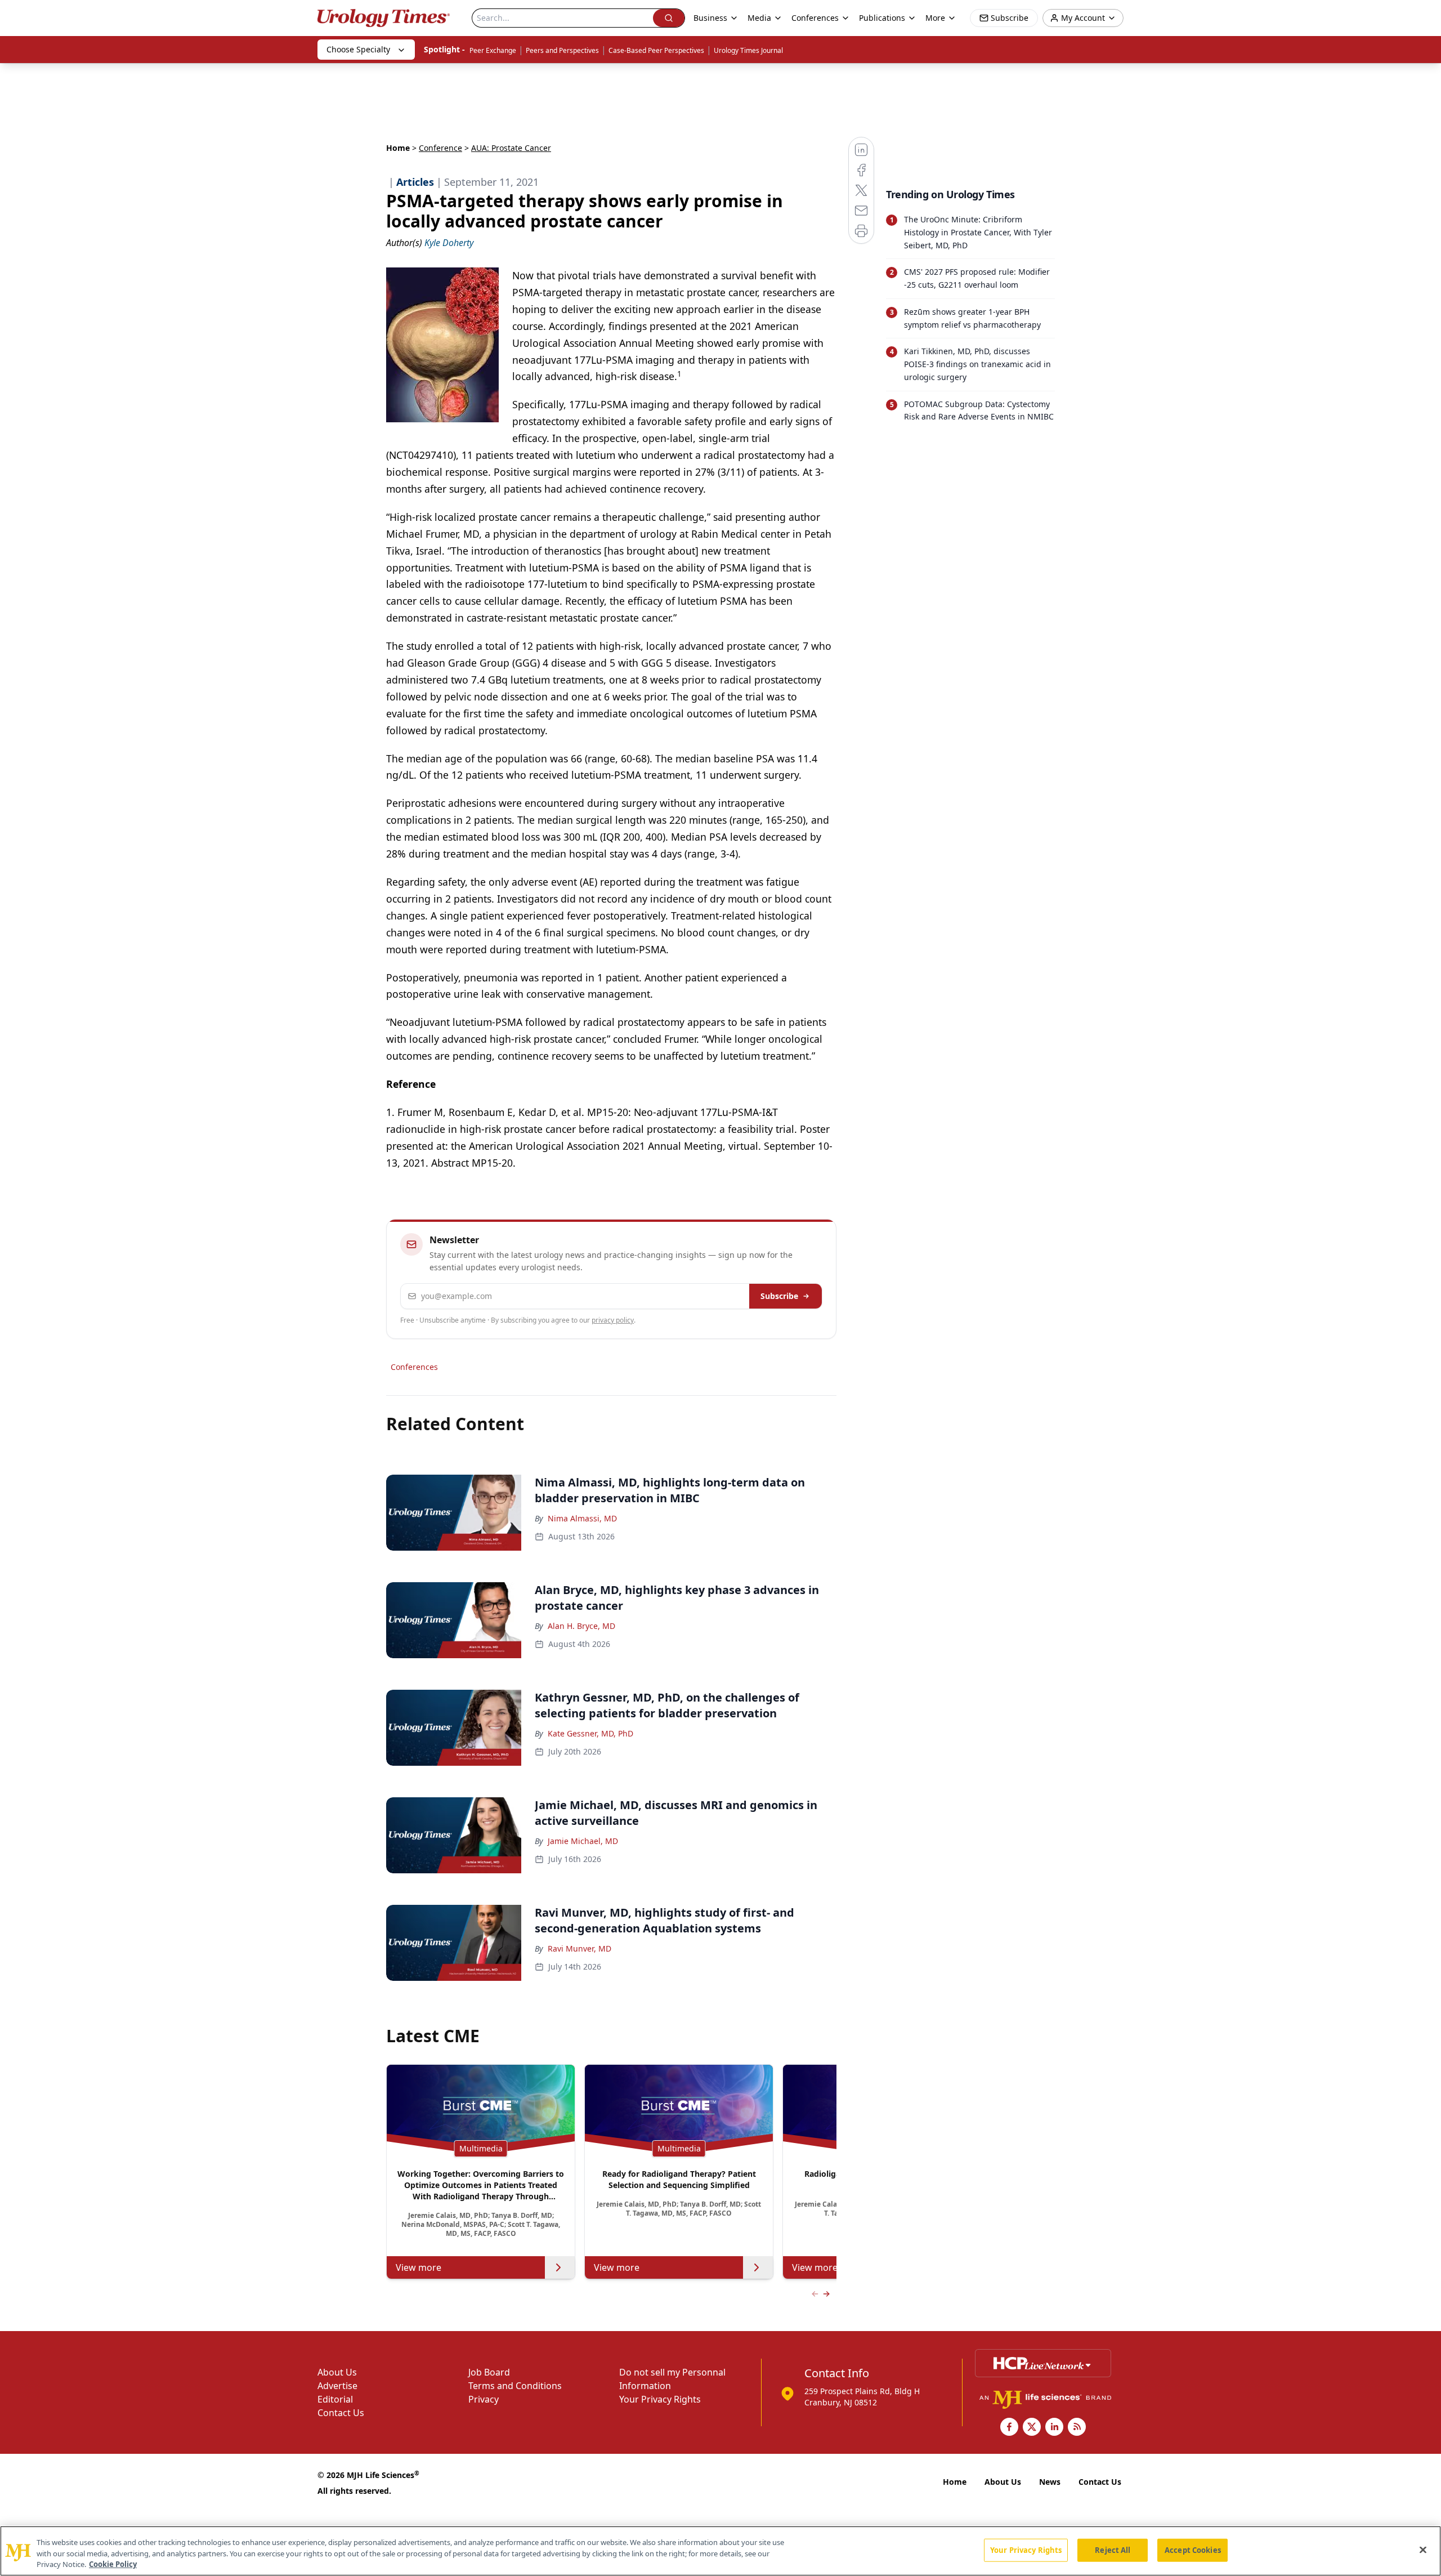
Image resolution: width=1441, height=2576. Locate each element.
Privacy (484, 2399)
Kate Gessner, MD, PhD (590, 1733)
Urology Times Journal (748, 50)
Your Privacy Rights (660, 2399)
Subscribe (779, 1296)
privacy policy (613, 1320)
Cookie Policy (113, 2564)
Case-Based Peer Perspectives (656, 50)
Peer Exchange (493, 50)
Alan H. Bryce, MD (581, 1626)
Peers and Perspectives (562, 50)
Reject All (1113, 2550)
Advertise (337, 2386)
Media (759, 18)
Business (710, 18)
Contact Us (341, 2413)
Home (398, 148)
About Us (337, 2372)
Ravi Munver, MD (579, 1948)
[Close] (1423, 2550)
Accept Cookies (1193, 2550)
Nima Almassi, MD (582, 1518)
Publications (882, 18)
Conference (440, 148)
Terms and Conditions (515, 2386)
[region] (720, 2551)
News (1050, 2482)
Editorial (335, 2399)
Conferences (815, 18)
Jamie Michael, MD (583, 1841)
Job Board (489, 2372)
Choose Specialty (358, 49)
